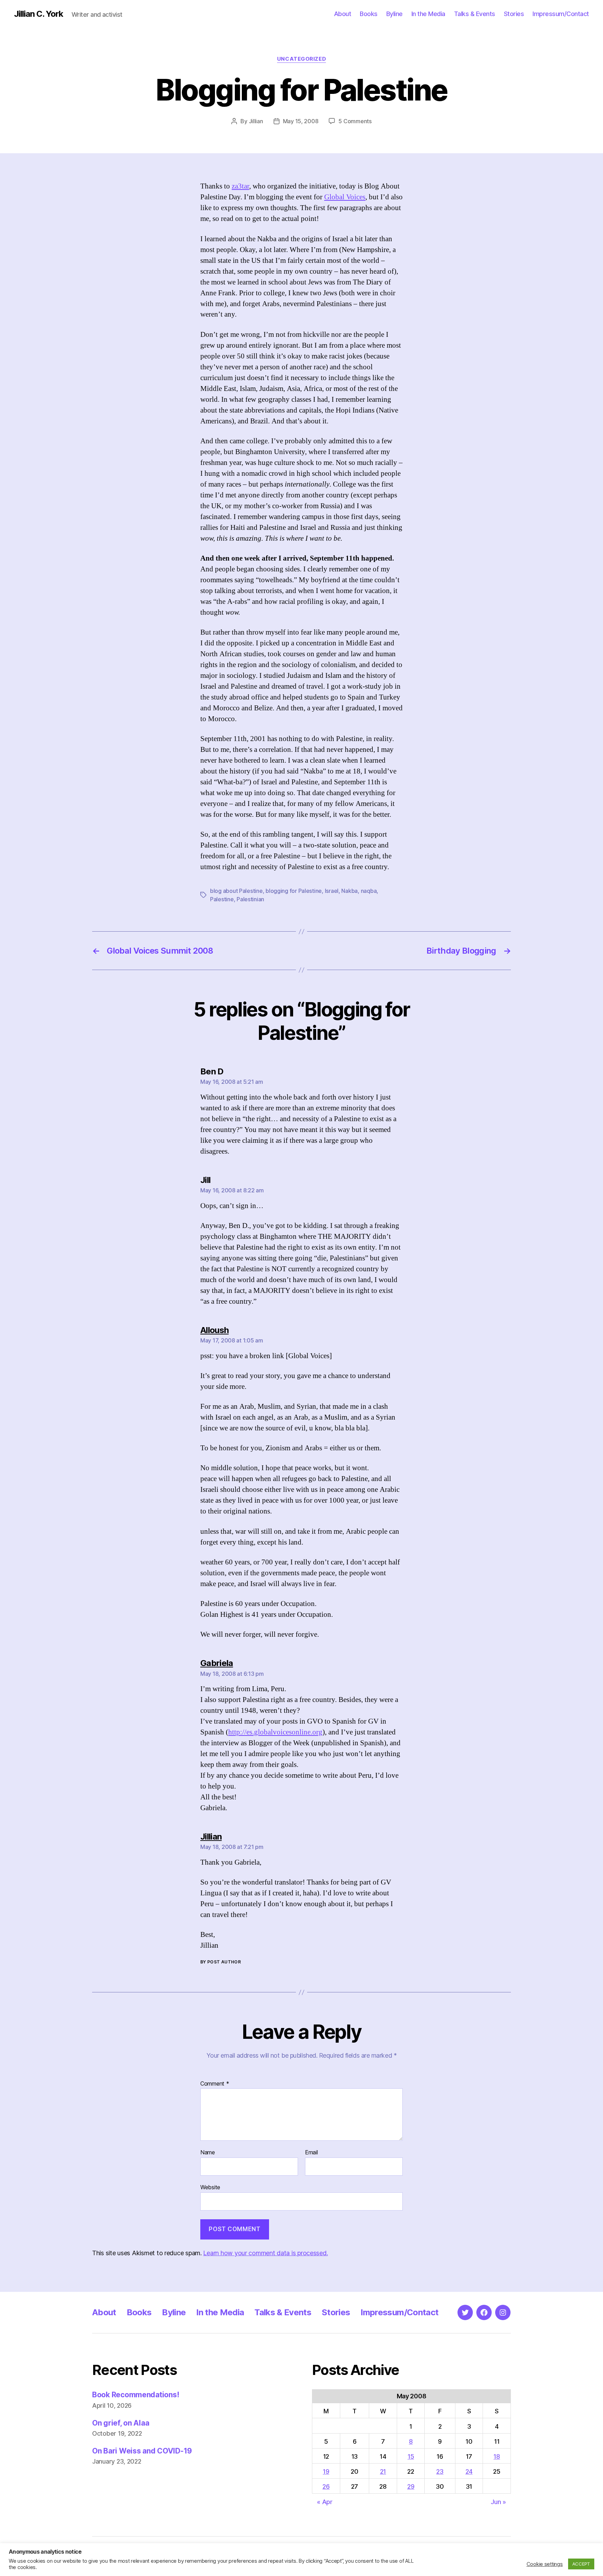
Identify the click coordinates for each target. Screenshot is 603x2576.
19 (326, 2471)
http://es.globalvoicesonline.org (275, 1732)
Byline (394, 14)
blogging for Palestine (294, 891)
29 (411, 2486)
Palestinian (250, 899)
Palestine (222, 899)
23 (440, 2471)
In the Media (428, 14)
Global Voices (345, 197)
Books (369, 14)
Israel (332, 891)
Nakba (349, 891)
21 (383, 2471)
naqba (369, 891)
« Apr (325, 2502)
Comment (215, 2084)
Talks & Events (475, 14)
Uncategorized (301, 59)
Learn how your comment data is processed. (265, 2253)
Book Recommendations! (136, 2395)
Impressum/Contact (561, 14)
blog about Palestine (236, 891)
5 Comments (355, 121)
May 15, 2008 (301, 121)
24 (469, 2471)
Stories (514, 14)
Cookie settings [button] (545, 2564)
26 (326, 2486)
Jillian (256, 121)
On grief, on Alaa (121, 2423)
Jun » (498, 2502)
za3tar (240, 186)
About (343, 14)
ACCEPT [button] (581, 2564)
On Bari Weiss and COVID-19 (142, 2451)
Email (311, 2153)
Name (208, 2153)
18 (497, 2456)
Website (210, 2187)
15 (411, 2456)
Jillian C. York (39, 14)
